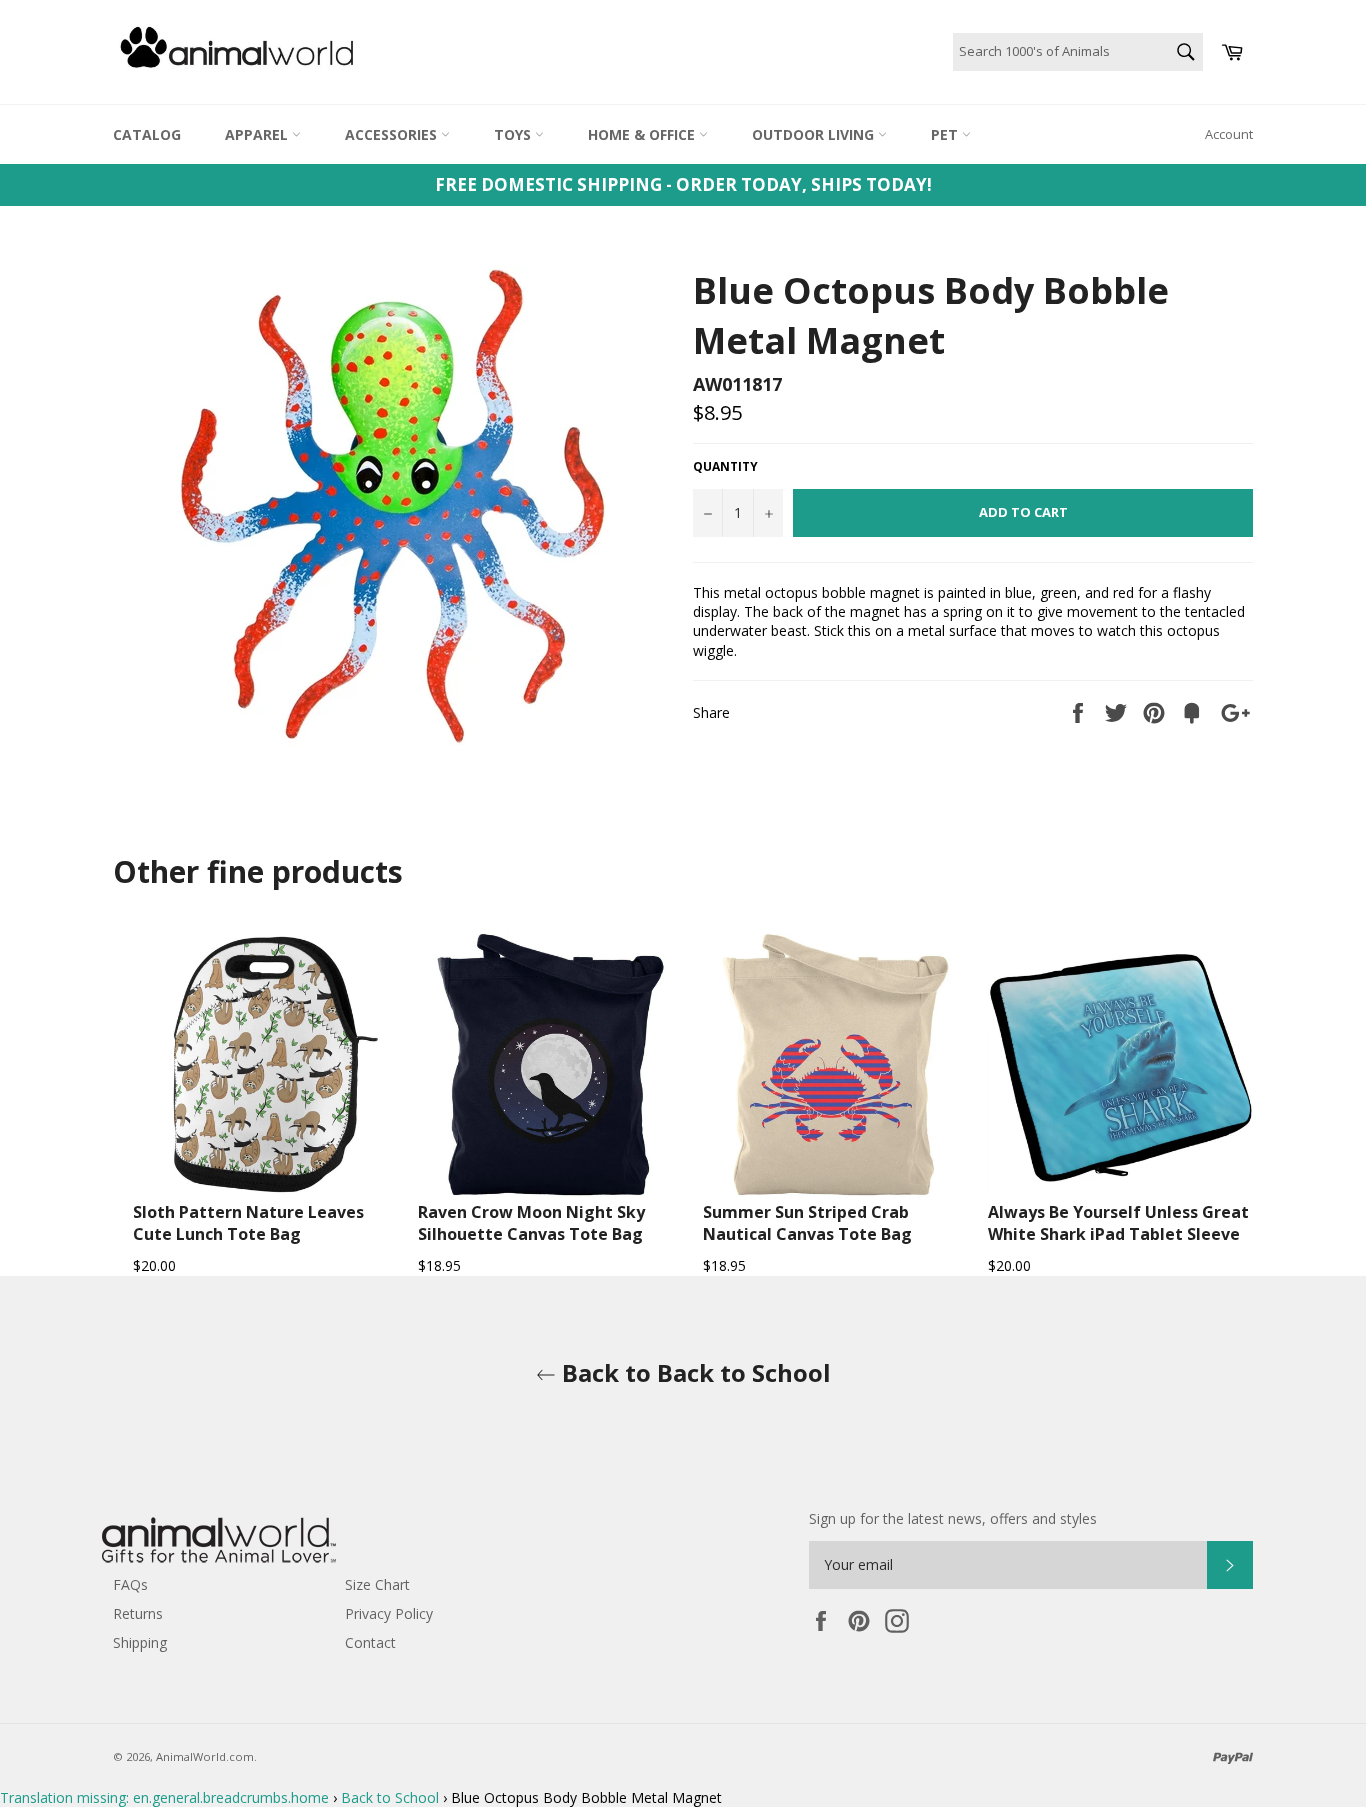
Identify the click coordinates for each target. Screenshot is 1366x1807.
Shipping (140, 1642)
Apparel (258, 134)
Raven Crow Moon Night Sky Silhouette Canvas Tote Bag (531, 1223)
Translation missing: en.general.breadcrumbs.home (164, 1797)
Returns (138, 1613)
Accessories (393, 134)
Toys (514, 134)
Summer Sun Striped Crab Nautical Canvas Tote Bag (807, 1223)
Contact (370, 1642)
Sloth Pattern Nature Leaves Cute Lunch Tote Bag (248, 1223)
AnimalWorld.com (205, 1756)
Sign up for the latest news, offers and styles (953, 1518)
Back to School (390, 1797)
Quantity (725, 467)
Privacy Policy (389, 1613)
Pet (946, 134)
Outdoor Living (815, 134)
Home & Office (643, 134)
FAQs (130, 1584)
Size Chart (377, 1584)
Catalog (147, 134)
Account (1229, 134)
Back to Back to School (693, 1372)
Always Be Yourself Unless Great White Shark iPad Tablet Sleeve (1118, 1223)
